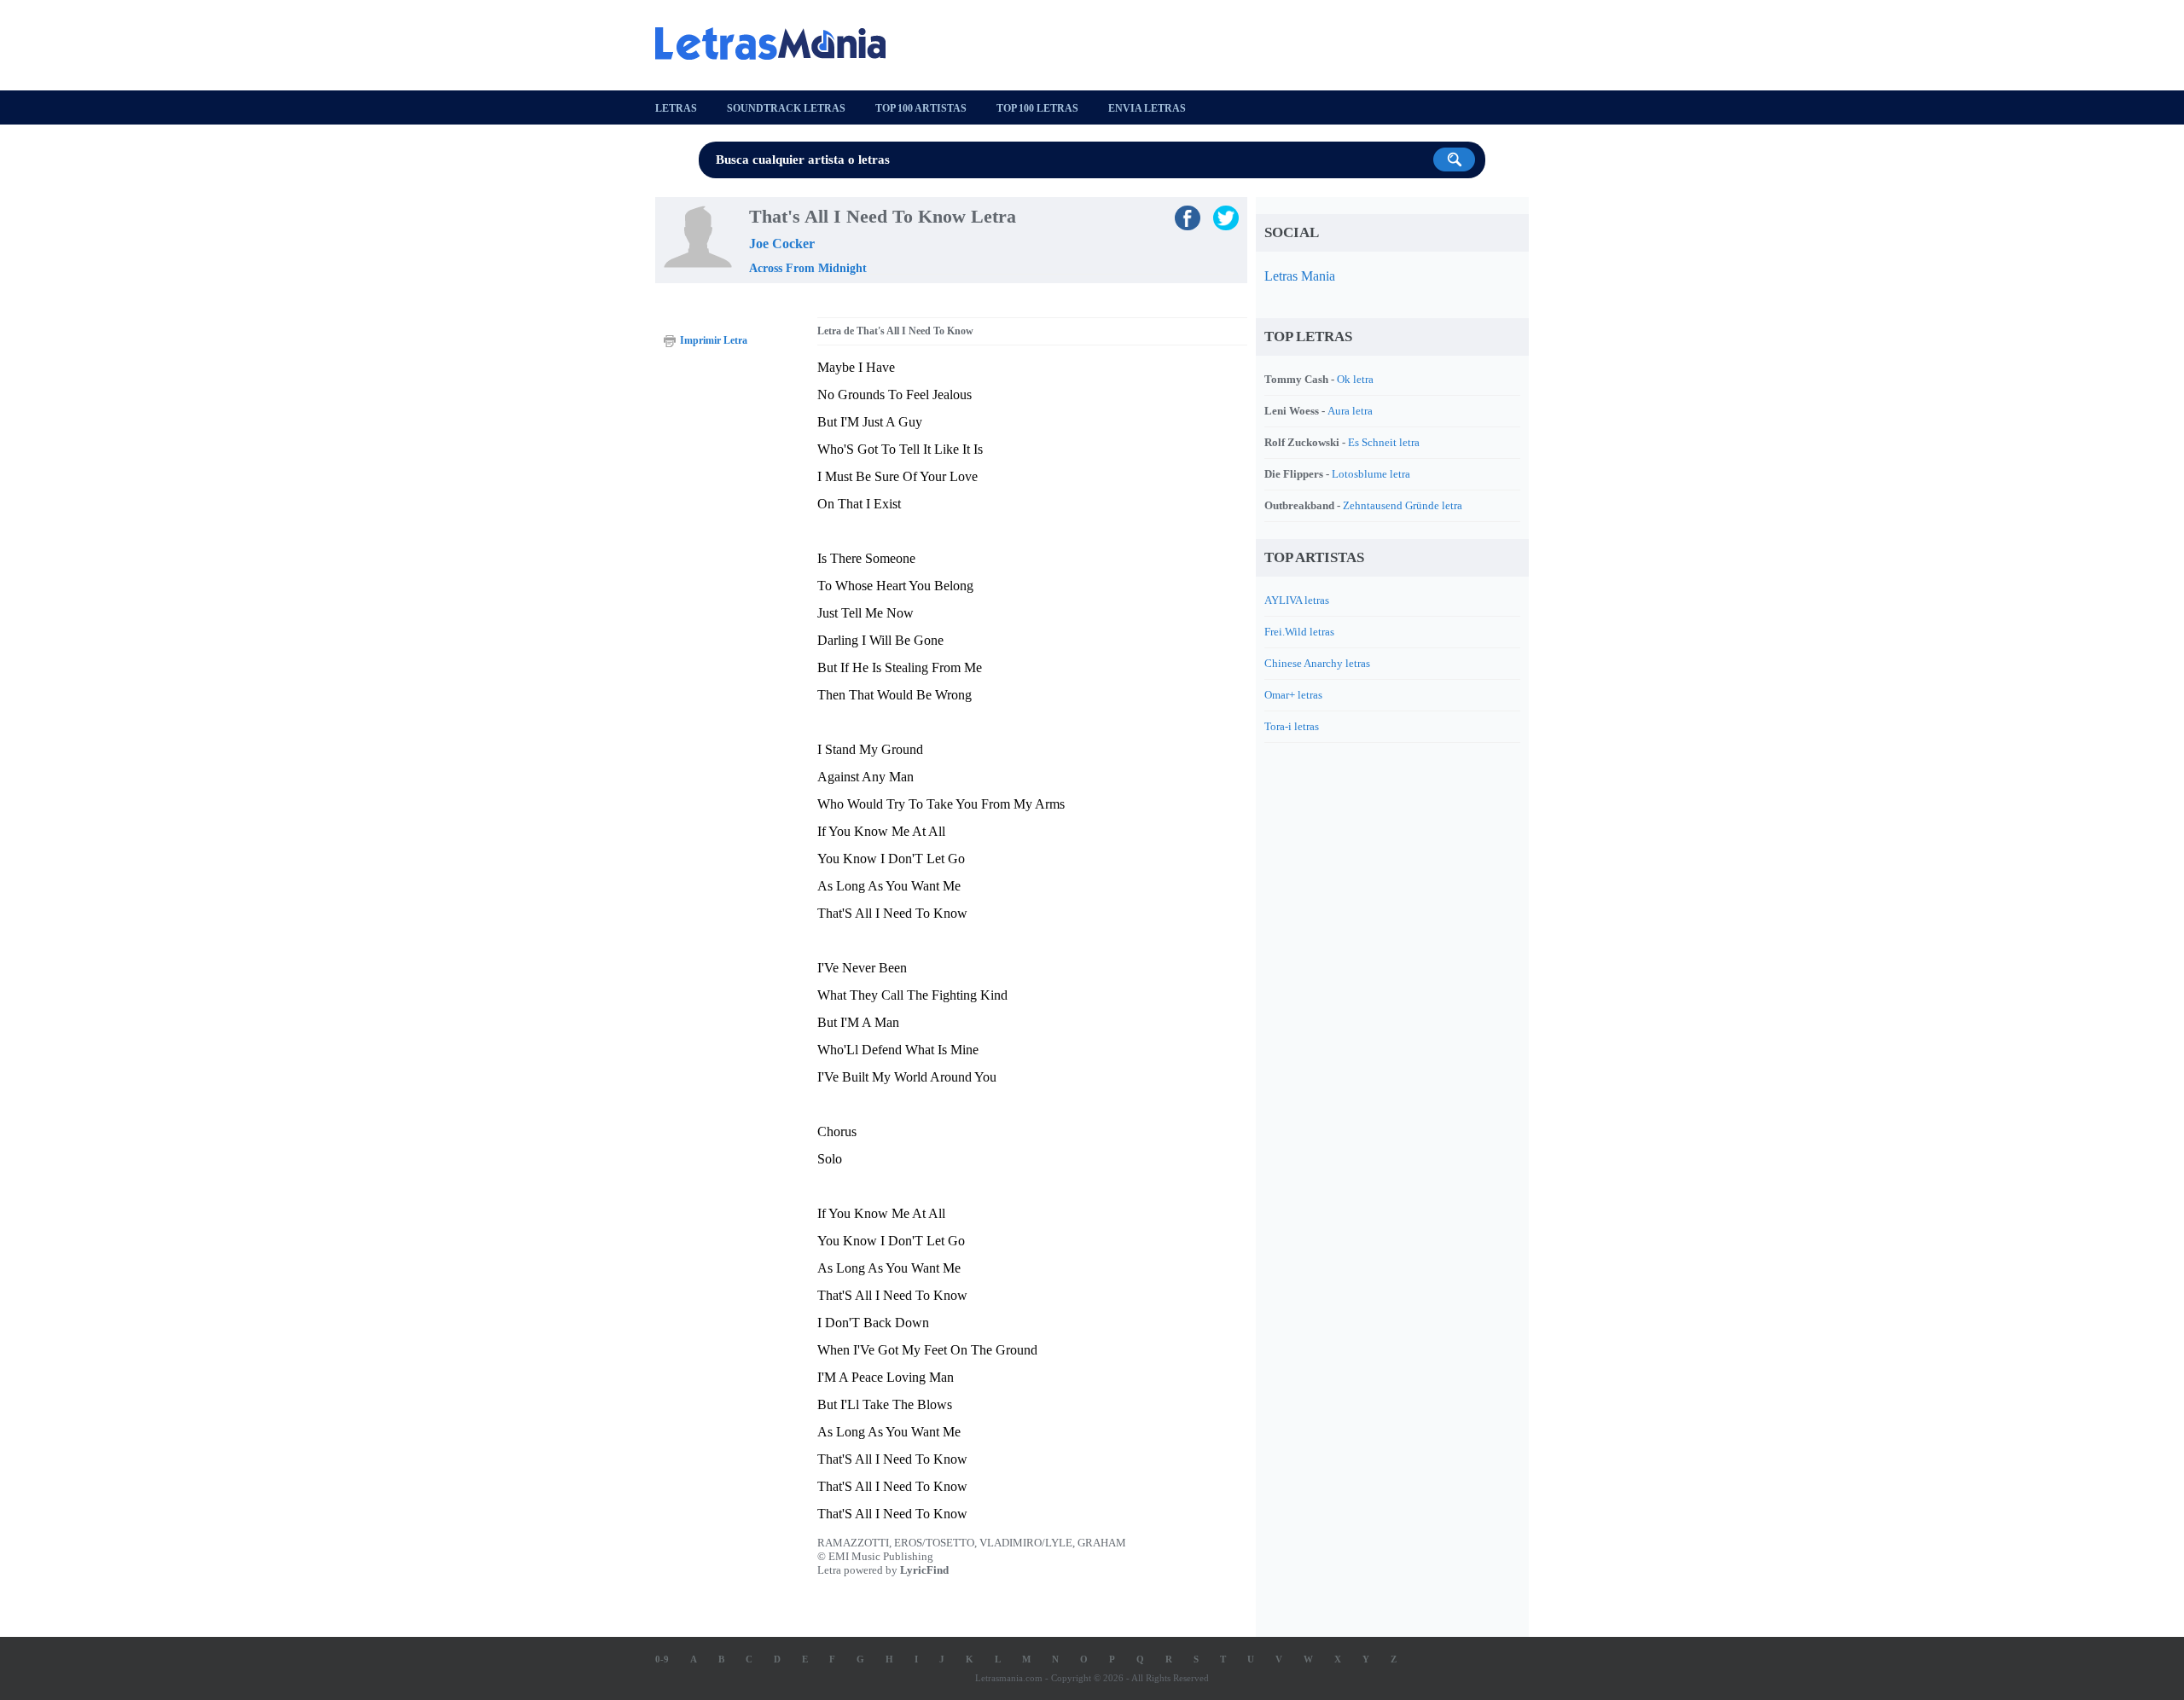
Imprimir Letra (714, 340)
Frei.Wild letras (1299, 632)
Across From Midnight (808, 268)
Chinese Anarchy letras (1317, 663)
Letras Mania (1300, 276)
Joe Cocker (782, 244)
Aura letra (1350, 411)
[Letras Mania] (779, 44)
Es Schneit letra (1384, 442)
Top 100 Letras (1037, 108)
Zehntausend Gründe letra (1403, 505)
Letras (676, 108)
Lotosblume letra (1371, 474)
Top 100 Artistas (921, 108)
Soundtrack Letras (786, 108)
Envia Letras (1147, 108)
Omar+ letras (1293, 695)
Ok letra (1355, 379)
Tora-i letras (1292, 726)
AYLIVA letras (1297, 600)
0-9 (662, 1659)
